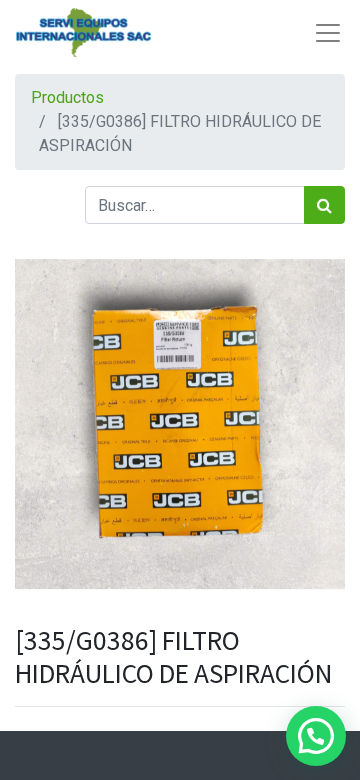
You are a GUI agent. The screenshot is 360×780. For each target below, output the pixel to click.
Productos (67, 97)
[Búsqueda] (324, 205)
